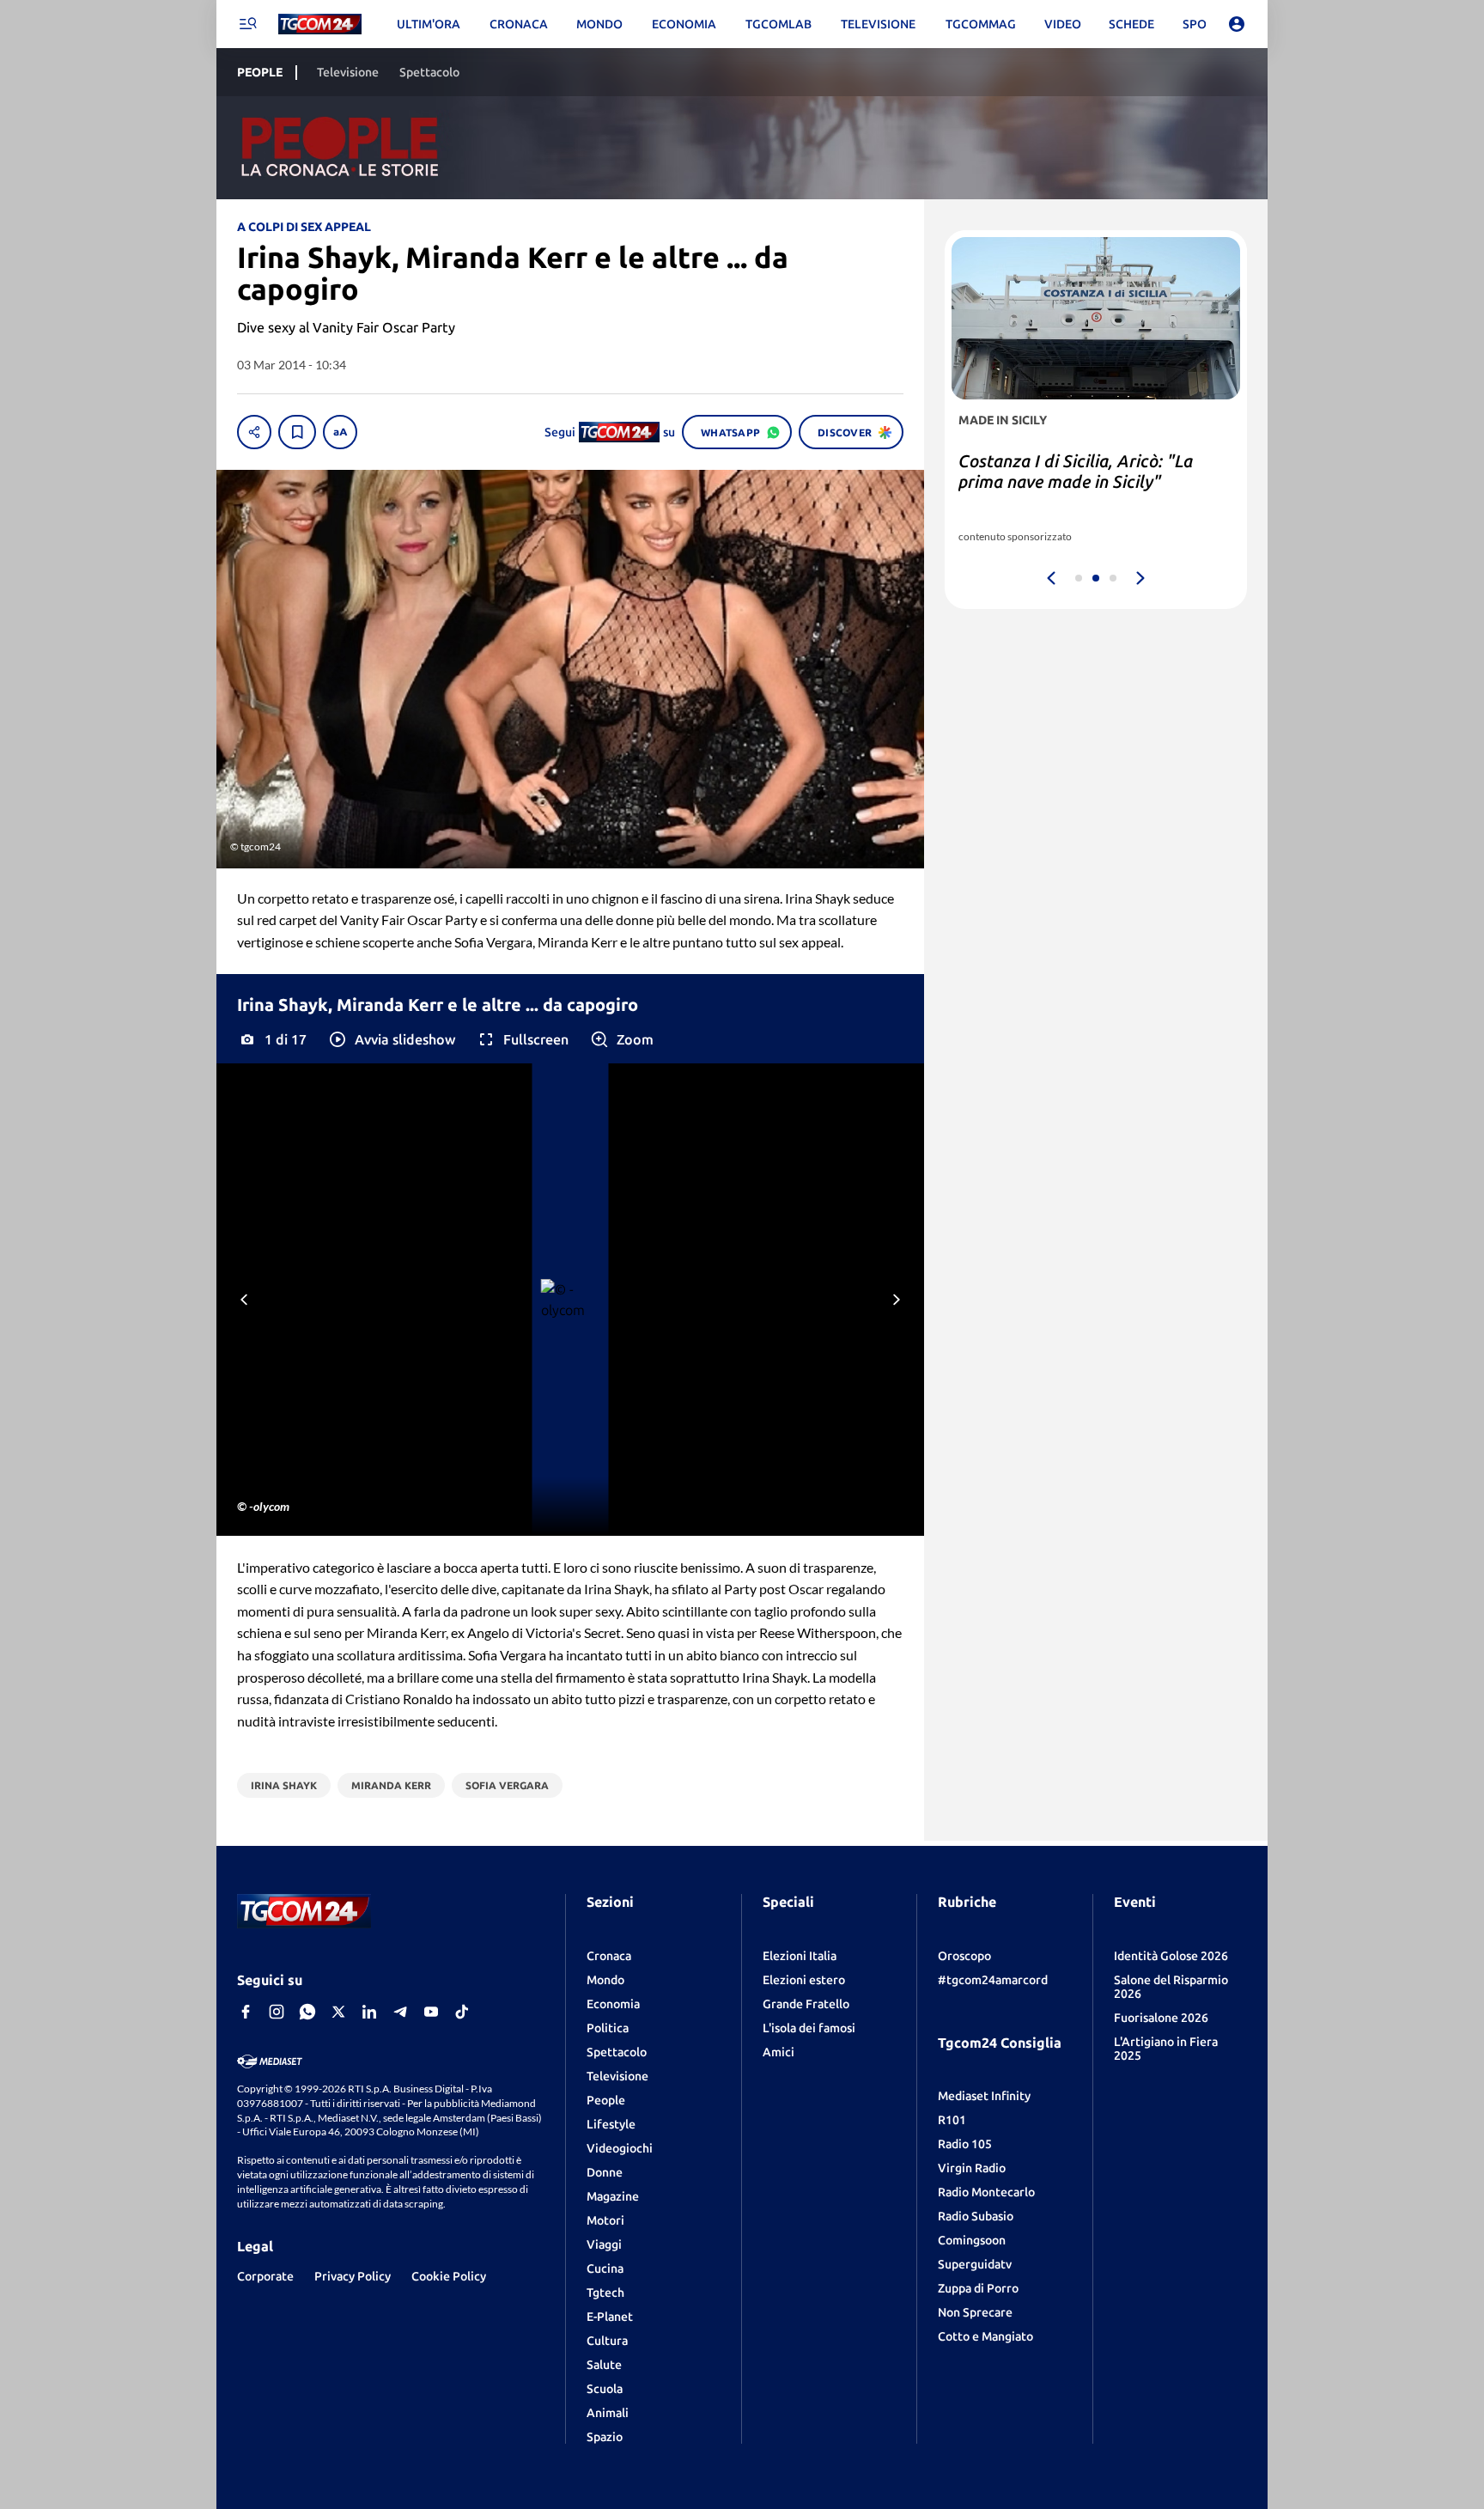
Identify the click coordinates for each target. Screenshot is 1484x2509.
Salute (604, 2365)
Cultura (607, 2341)
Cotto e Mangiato (985, 2336)
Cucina (605, 2268)
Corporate (265, 2276)
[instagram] (277, 2012)
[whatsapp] (307, 2012)
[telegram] (400, 2012)
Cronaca (609, 1956)
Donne (605, 2172)
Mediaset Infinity (984, 2096)
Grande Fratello (806, 2004)
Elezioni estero (804, 1980)
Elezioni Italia (800, 1956)
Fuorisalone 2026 (1161, 2018)
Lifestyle (611, 2124)
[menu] (247, 24)
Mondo (605, 1980)
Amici (778, 2052)
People (606, 2100)
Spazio (605, 2437)
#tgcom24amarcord (993, 1980)
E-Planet (610, 2317)
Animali (608, 2413)
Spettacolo (617, 2052)
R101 (952, 2120)
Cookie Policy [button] (449, 2276)
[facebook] (246, 2012)
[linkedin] (369, 2012)
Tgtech (605, 2293)
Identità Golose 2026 (1171, 1956)
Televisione (617, 2076)
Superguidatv (975, 2264)
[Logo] (320, 24)
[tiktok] (462, 2012)
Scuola (605, 2389)
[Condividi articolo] (254, 432)
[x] (338, 2012)
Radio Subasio (976, 2216)
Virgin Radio (972, 2168)
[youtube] (431, 2012)
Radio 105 (965, 2144)
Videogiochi (620, 2148)
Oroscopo (964, 1956)
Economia (613, 2004)
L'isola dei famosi (809, 2028)
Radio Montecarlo (986, 2192)
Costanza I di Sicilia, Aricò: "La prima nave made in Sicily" (1076, 471)
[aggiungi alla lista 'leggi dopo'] (297, 432)
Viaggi (604, 2244)
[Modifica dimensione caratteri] (340, 432)
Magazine (613, 2196)
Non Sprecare (975, 2312)
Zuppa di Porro (978, 2288)
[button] (391, 1039)
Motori (605, 2220)
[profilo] (1237, 24)
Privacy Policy (353, 2276)
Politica (608, 2028)
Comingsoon (972, 2240)
